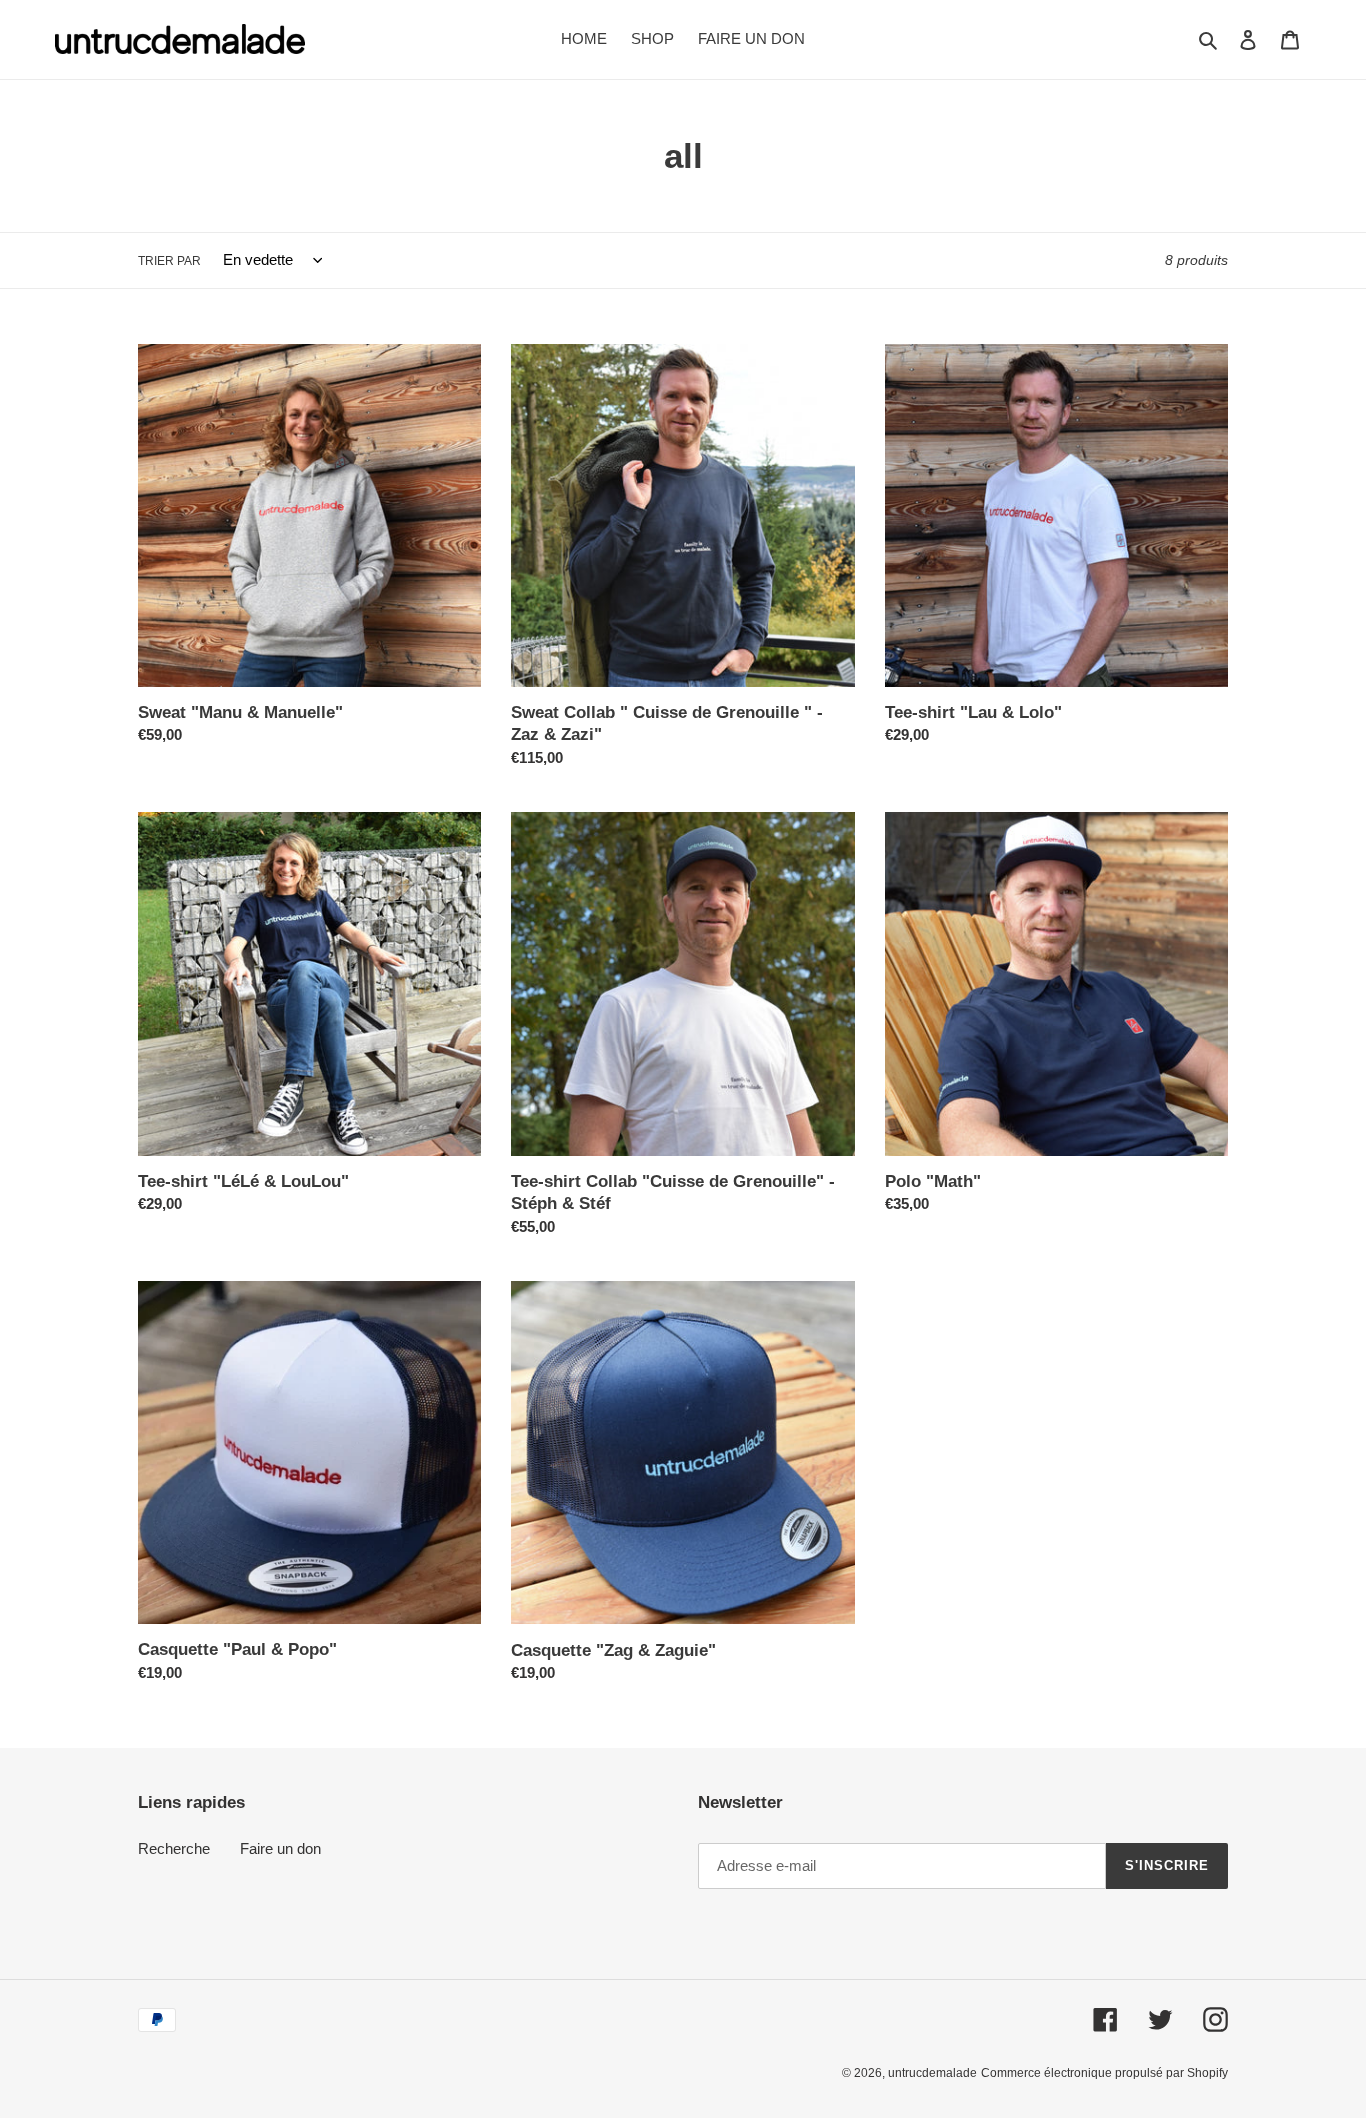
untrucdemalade (932, 2073)
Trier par (169, 261)
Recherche (174, 1848)
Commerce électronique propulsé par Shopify (1104, 2073)
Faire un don (280, 1848)
